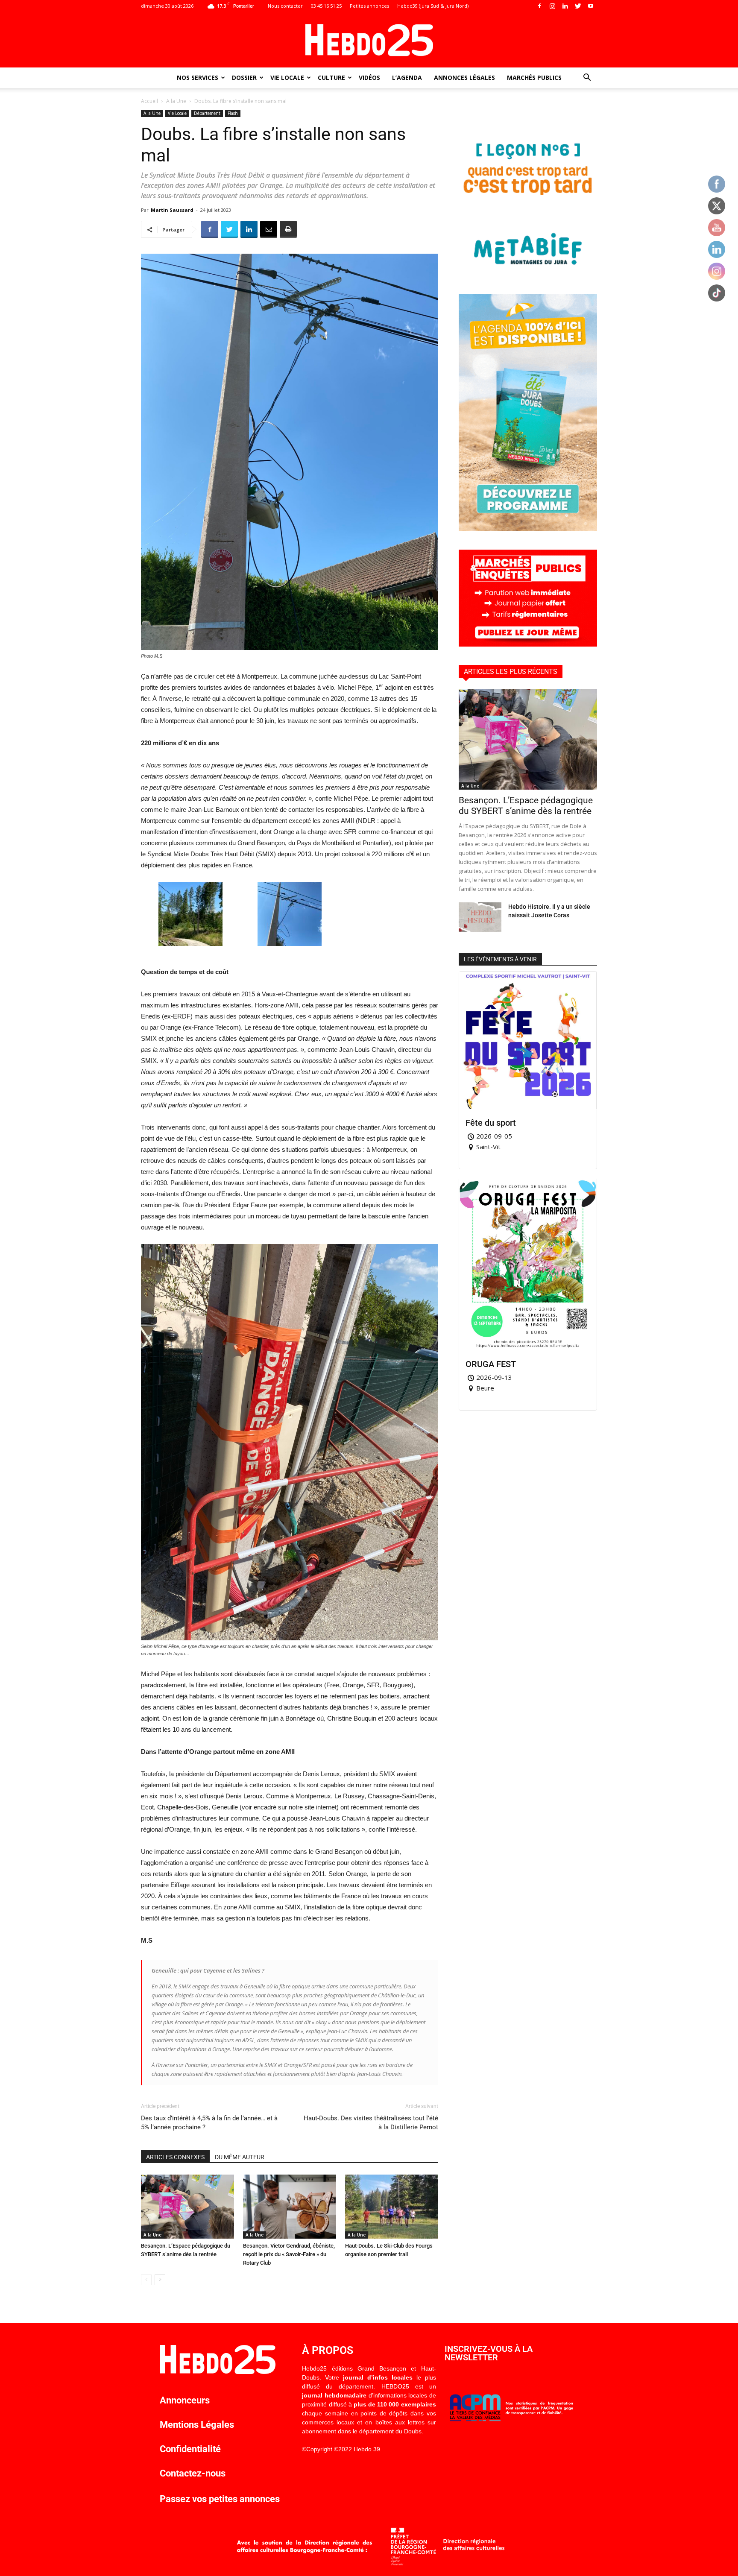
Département (207, 113)
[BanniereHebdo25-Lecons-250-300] (528, 274)
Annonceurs (185, 2400)
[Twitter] (578, 6)
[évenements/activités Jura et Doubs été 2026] (528, 529)
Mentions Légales (197, 2425)
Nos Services (198, 78)
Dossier (244, 78)
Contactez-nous (193, 2473)
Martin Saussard (172, 210)
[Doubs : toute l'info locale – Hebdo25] (369, 40)
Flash (233, 113)
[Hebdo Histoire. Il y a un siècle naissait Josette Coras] (480, 917)
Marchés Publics (534, 78)
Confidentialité (190, 2449)
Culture (331, 78)
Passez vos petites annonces (220, 2499)
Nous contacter (285, 6)
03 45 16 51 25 (326, 6)
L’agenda (407, 78)
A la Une (176, 101)
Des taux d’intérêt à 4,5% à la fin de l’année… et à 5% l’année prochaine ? (209, 2123)
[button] (587, 78)
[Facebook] (539, 6)
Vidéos (369, 78)
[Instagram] (552, 6)
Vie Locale (287, 78)
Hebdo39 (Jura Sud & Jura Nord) (433, 6)
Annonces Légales (464, 78)
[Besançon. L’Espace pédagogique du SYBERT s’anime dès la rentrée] (187, 2207)
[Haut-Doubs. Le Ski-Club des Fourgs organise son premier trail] (392, 2207)
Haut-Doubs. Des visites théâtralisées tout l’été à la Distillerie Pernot (371, 2123)
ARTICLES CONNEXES (175, 2157)
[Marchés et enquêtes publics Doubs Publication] (528, 644)
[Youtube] (591, 6)
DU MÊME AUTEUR (240, 2157)
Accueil (149, 101)
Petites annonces (369, 6)
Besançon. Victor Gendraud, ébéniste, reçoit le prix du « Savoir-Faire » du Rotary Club (289, 2254)
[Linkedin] (565, 6)
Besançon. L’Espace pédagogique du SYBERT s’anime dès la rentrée (526, 806)
